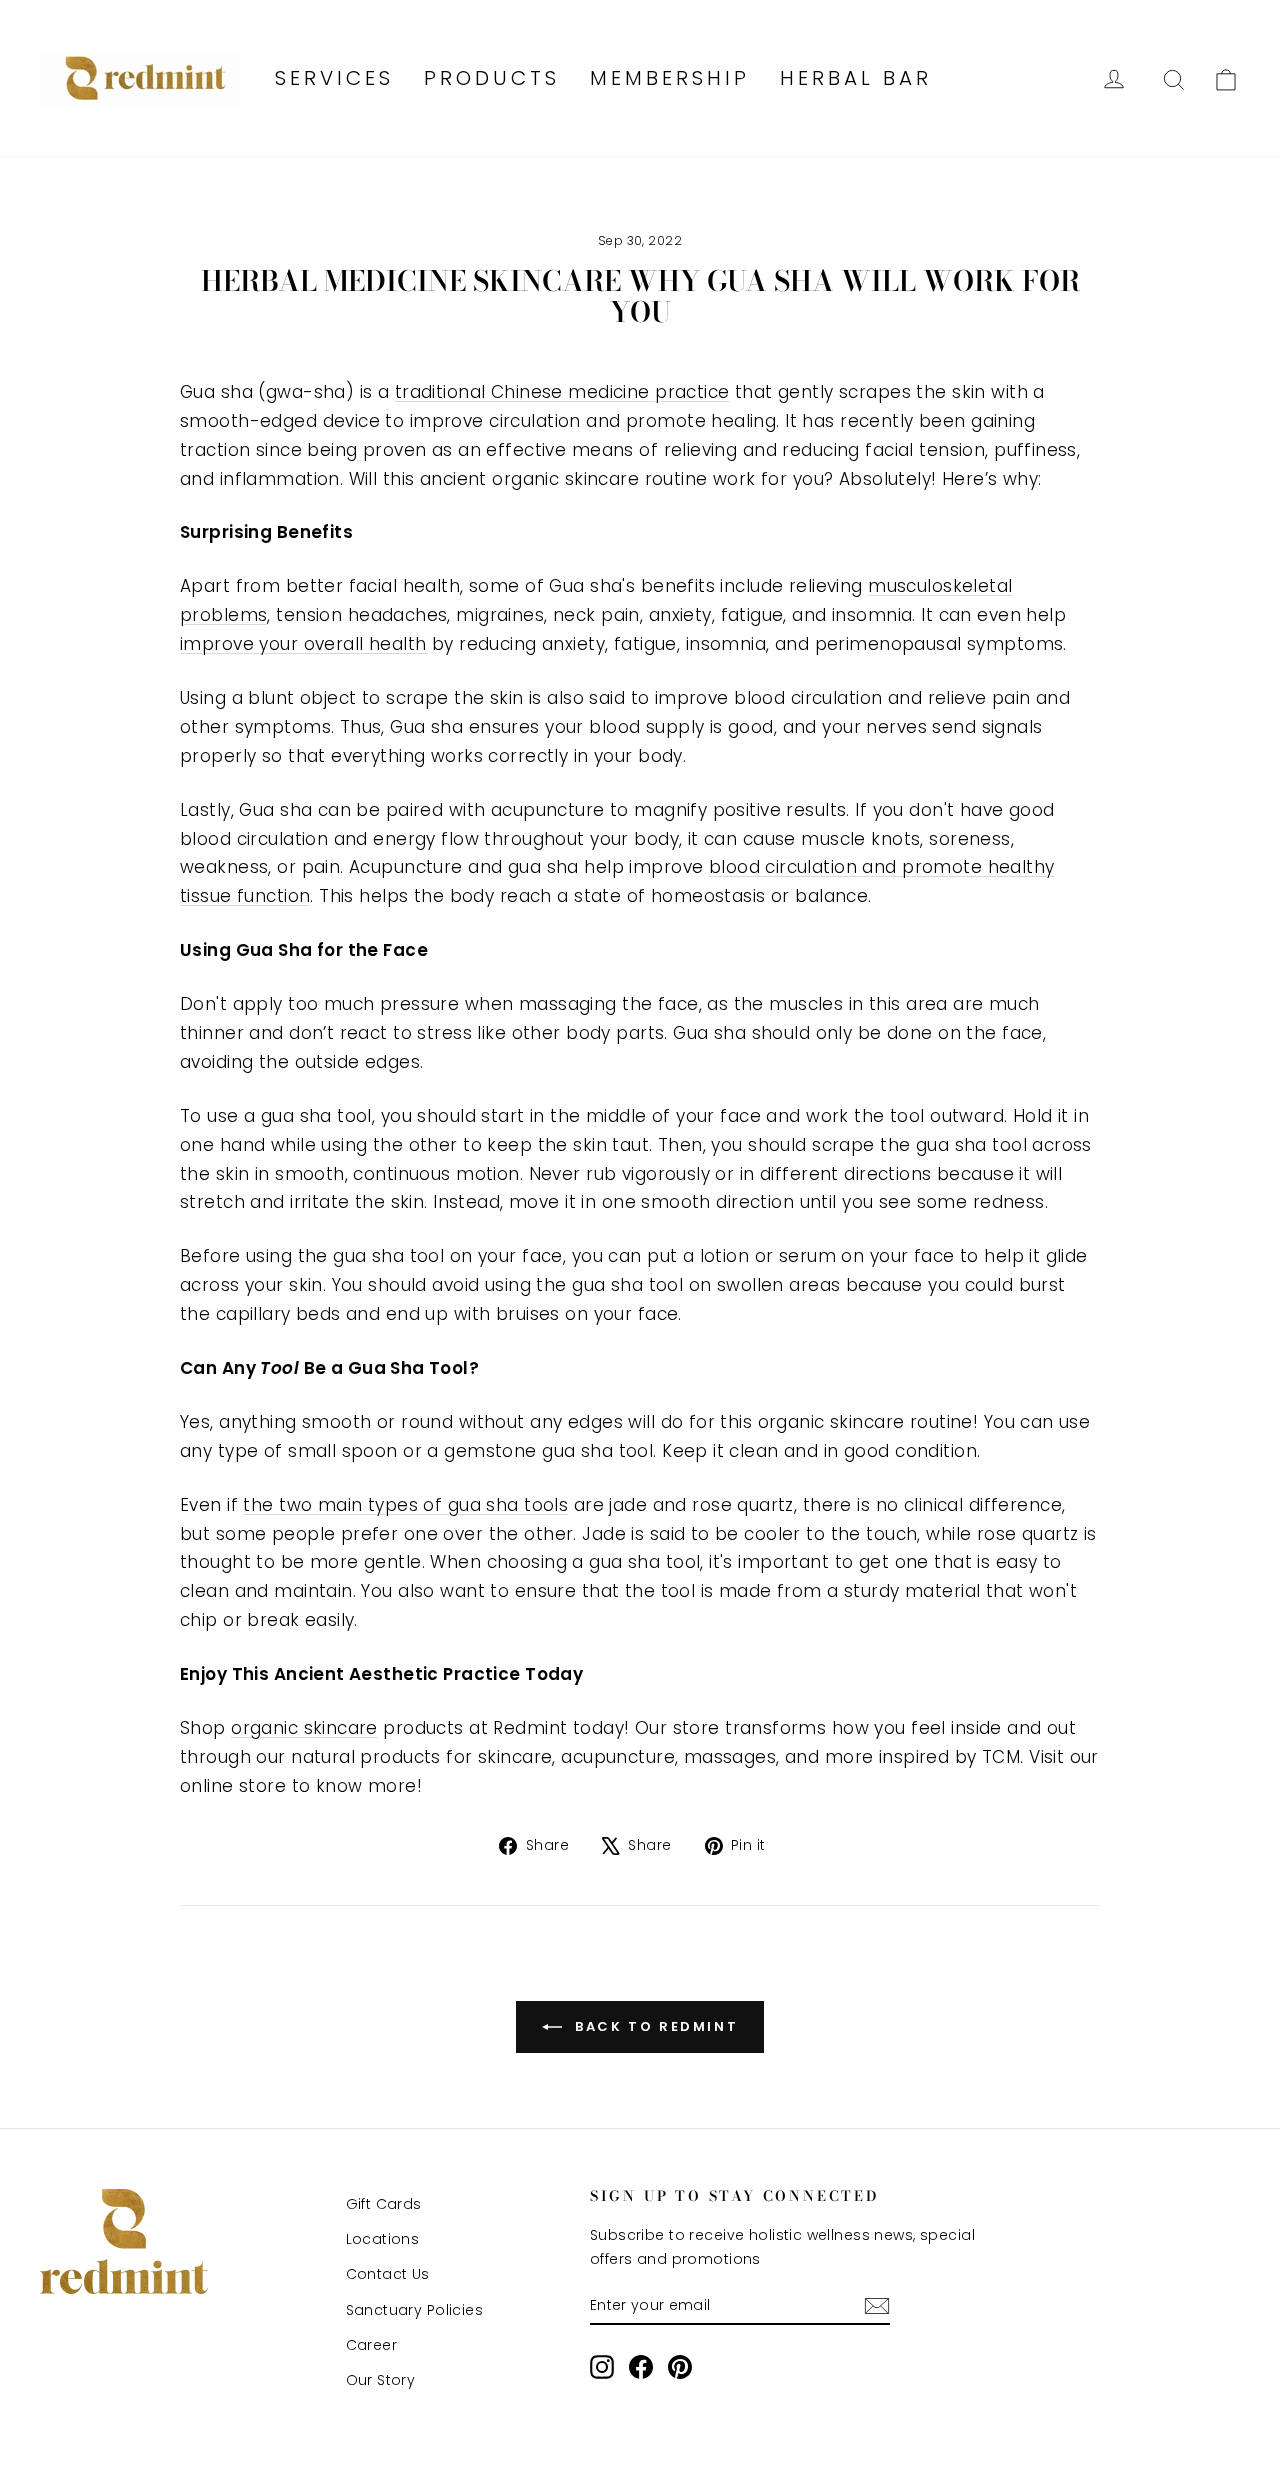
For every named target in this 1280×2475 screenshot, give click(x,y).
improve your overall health (303, 644)
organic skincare (304, 1728)
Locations (383, 2239)
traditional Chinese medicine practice (562, 392)
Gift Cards (384, 2204)
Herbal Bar (856, 78)
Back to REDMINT (654, 2025)
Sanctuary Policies (415, 2310)
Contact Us (388, 2274)
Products (492, 78)
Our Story (381, 2380)
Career (372, 2345)
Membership (670, 78)
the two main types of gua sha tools (405, 1505)
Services (334, 78)
